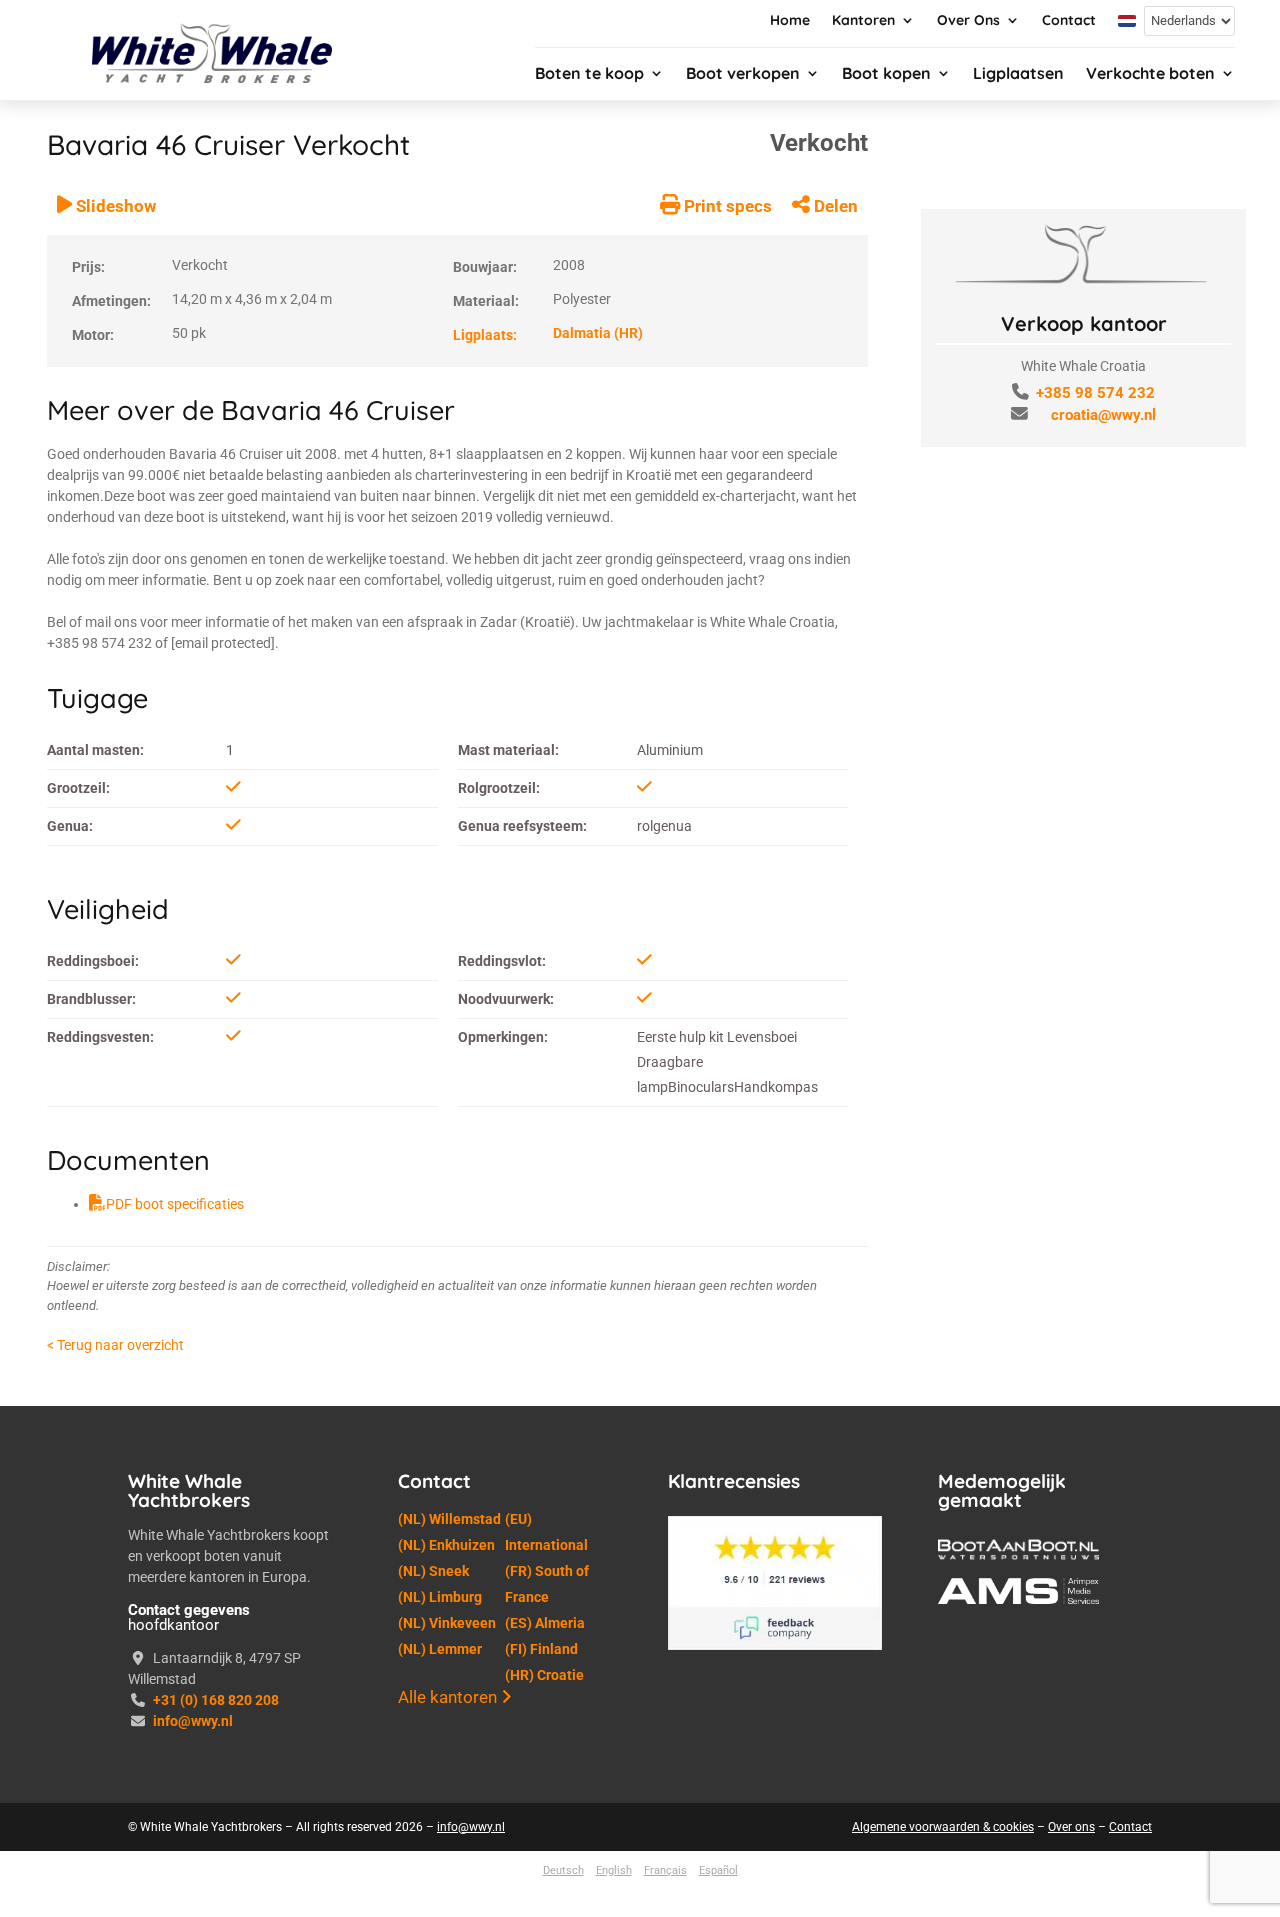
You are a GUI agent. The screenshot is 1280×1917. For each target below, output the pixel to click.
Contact (1069, 21)
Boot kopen (886, 74)
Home (790, 21)
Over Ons (968, 21)
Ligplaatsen (1018, 74)
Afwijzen (991, 1871)
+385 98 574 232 (1095, 393)
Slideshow (114, 766)
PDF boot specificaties (175, 1764)
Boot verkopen (743, 74)
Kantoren (863, 21)
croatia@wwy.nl (1103, 415)
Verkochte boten (1150, 74)
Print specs (726, 766)
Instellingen (1125, 1871)
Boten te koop (589, 74)
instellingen (417, 1880)
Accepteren (859, 1871)
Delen (834, 766)
